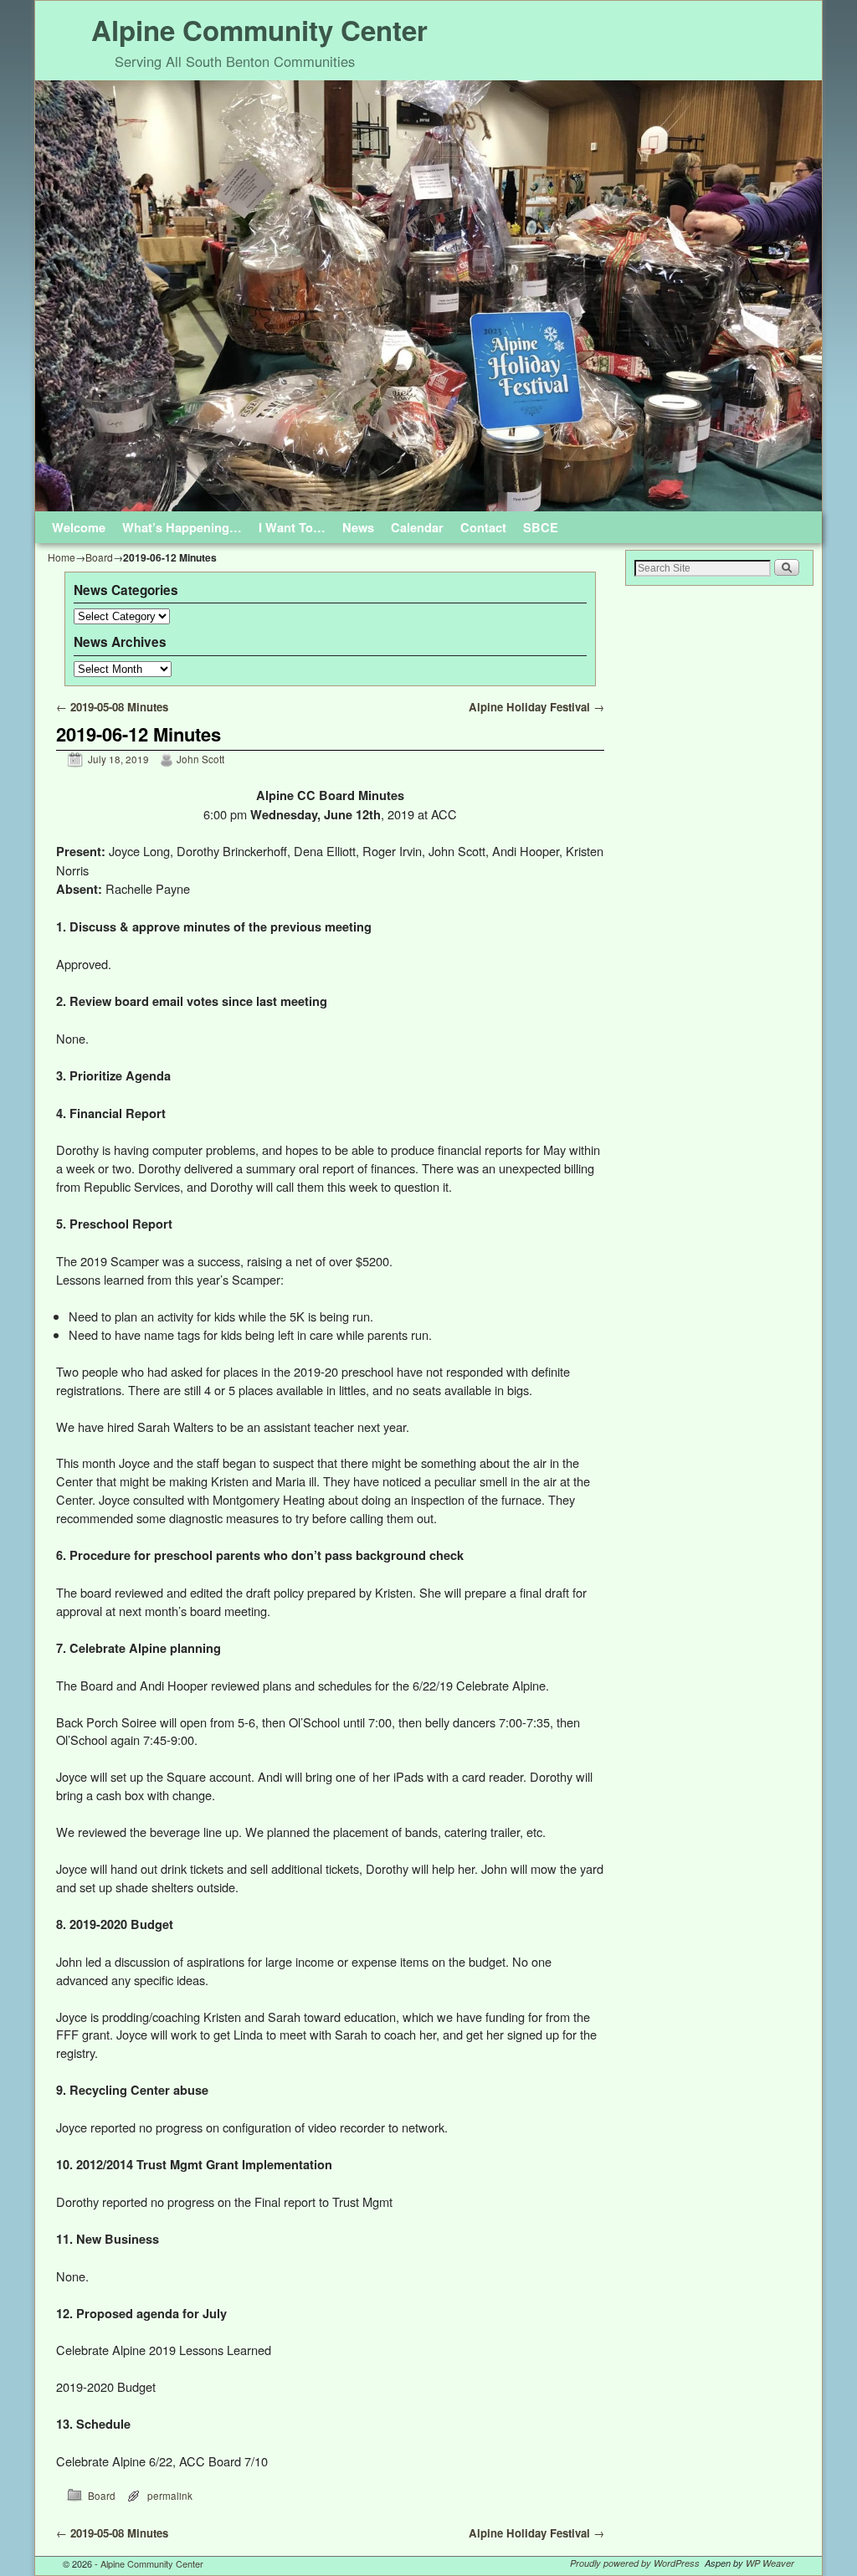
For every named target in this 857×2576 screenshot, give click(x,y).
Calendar (417, 527)
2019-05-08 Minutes (112, 707)
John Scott (200, 759)
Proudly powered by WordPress (635, 2563)
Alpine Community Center (259, 30)
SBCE (541, 527)
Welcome (79, 527)
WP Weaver (770, 2563)
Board (99, 557)
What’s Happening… (182, 527)
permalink (170, 2496)
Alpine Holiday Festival (536, 707)
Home (62, 557)
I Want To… (292, 527)
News (358, 527)
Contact (483, 527)
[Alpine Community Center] (428, 296)
